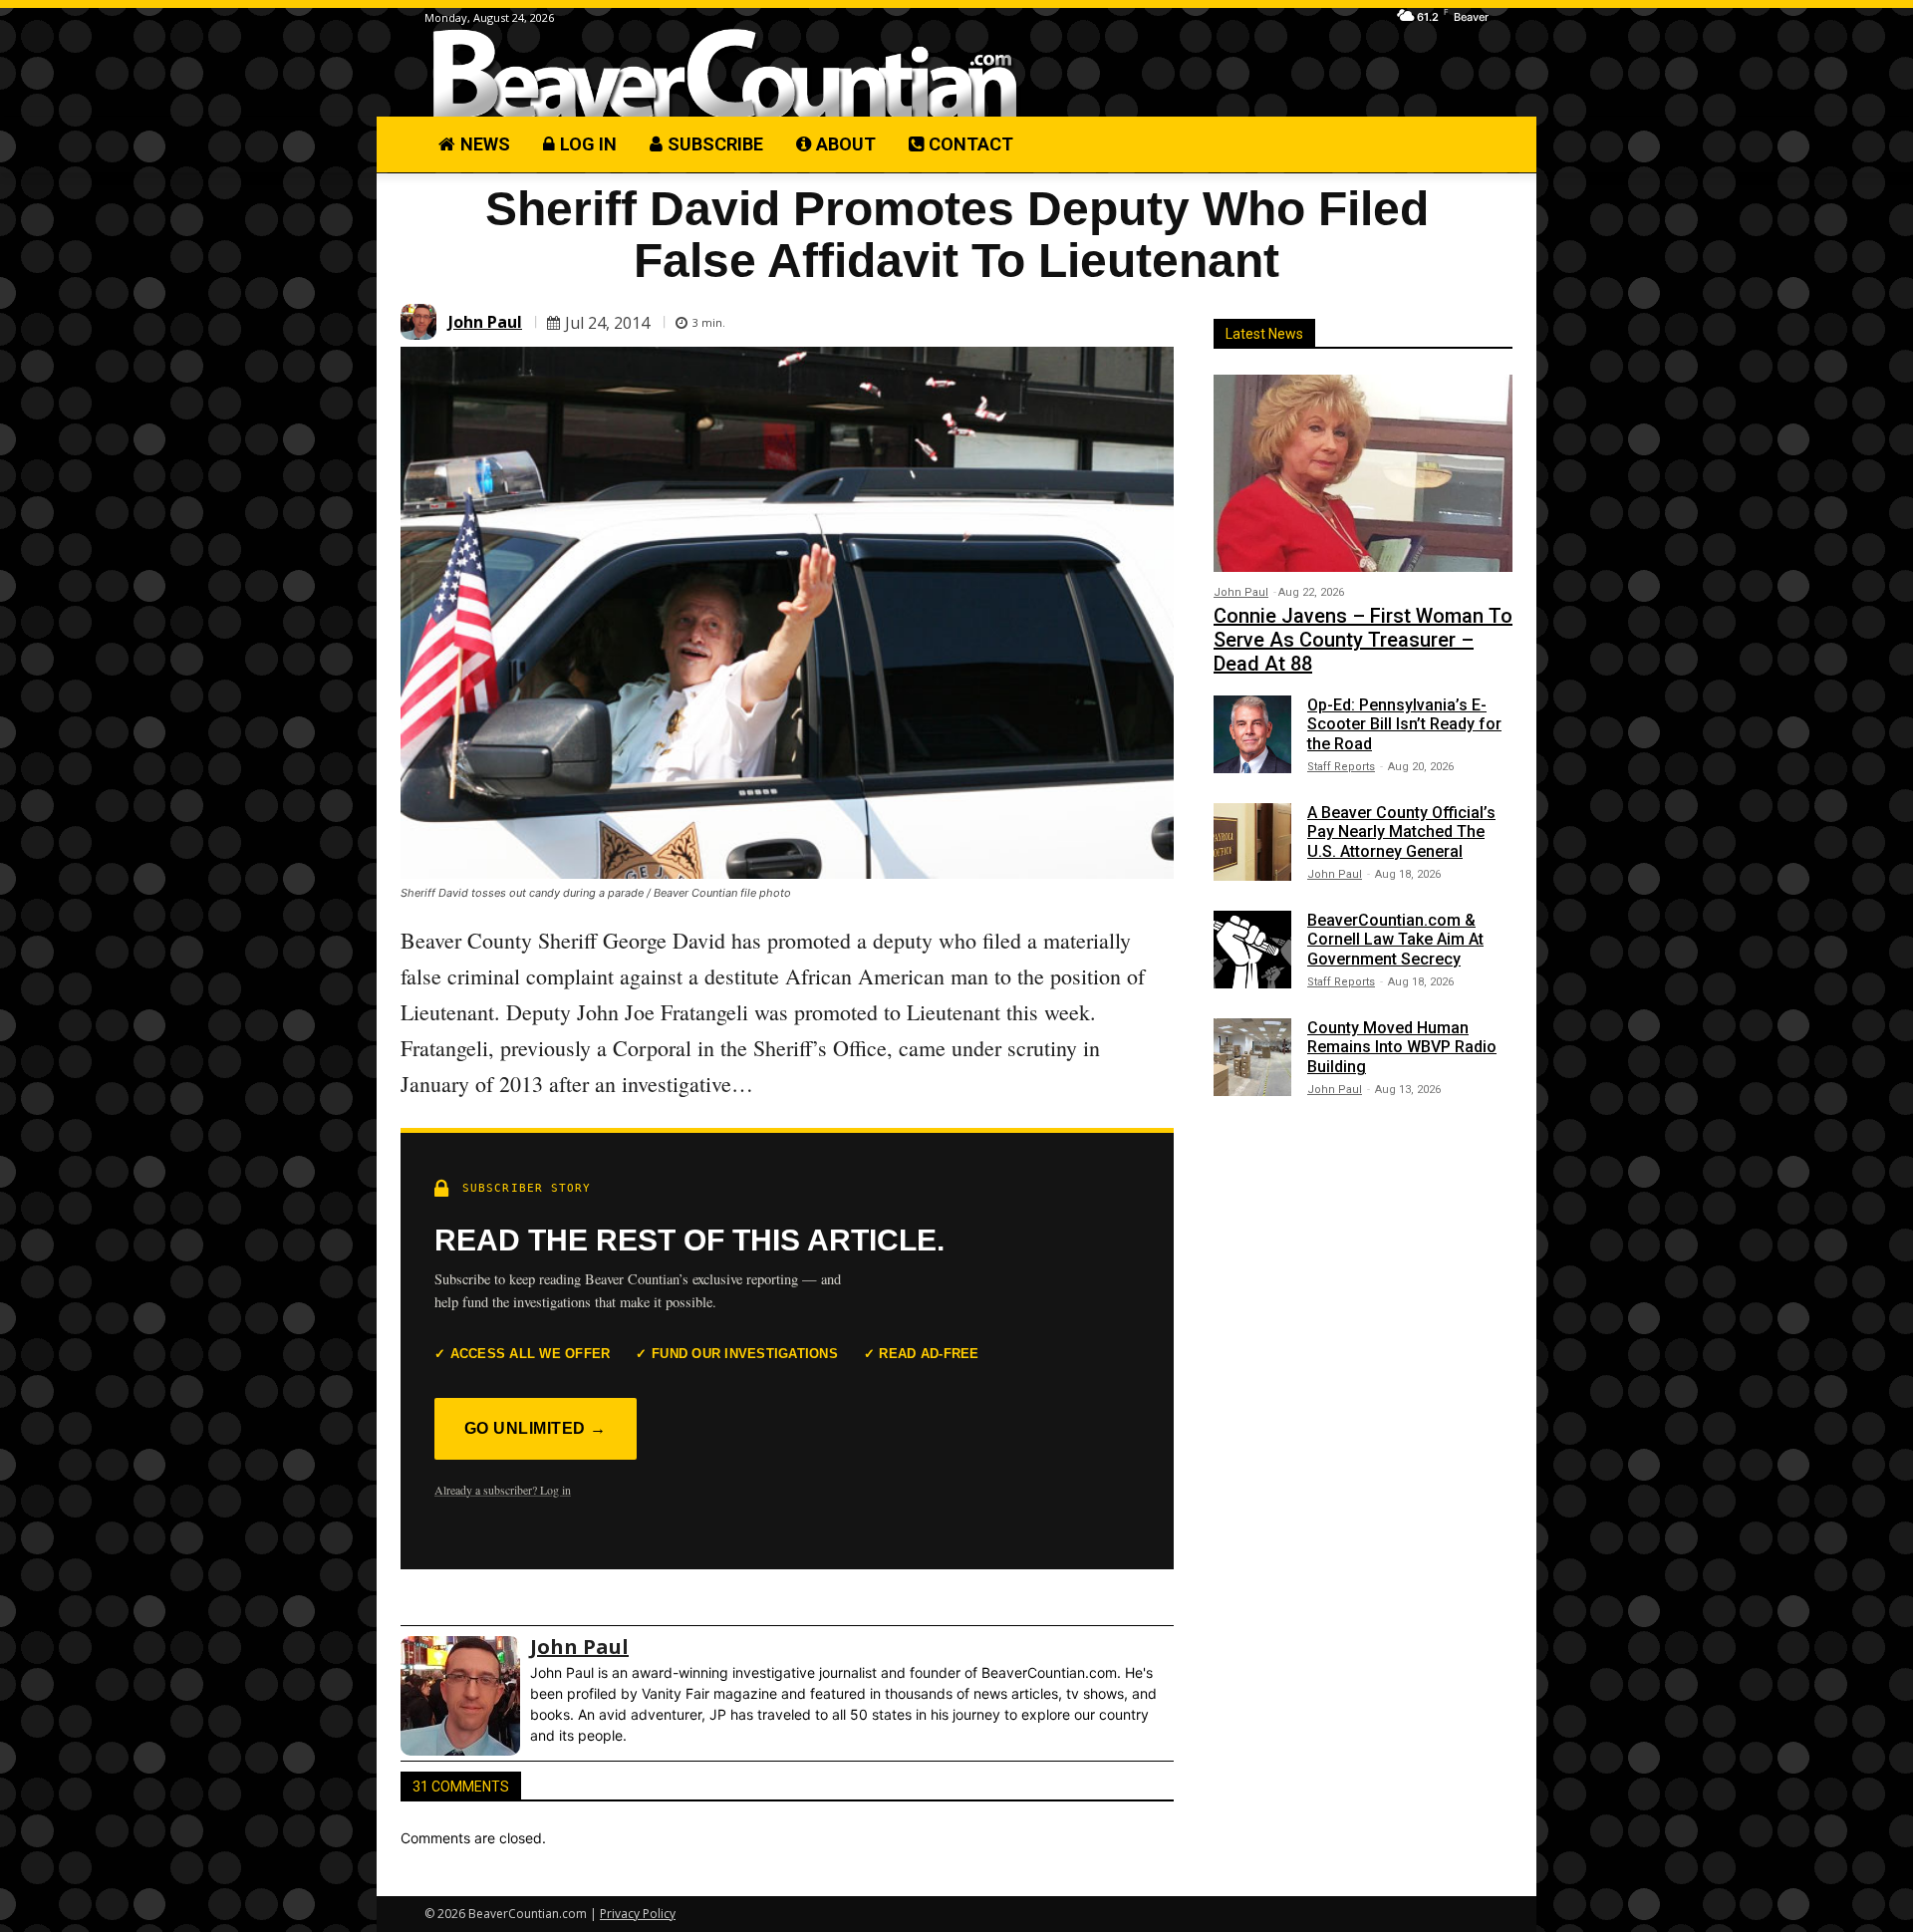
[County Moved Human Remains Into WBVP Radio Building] (1252, 1057)
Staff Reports (1341, 767)
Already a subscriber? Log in (503, 1490)
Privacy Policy (638, 1914)
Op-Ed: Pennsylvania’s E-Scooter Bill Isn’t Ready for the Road (1404, 724)
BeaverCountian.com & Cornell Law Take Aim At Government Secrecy (1395, 939)
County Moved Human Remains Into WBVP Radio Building (1402, 1047)
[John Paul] (421, 322)
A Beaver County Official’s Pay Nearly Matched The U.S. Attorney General (1401, 831)
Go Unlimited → (536, 1428)
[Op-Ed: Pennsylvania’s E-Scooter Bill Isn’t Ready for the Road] (1252, 734)
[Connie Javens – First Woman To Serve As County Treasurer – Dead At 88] (1363, 473)
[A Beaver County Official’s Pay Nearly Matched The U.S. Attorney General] (1252, 842)
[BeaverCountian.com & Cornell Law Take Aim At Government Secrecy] (1252, 950)
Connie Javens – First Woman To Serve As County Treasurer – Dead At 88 (1363, 640)
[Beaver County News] (725, 74)
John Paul (485, 322)
